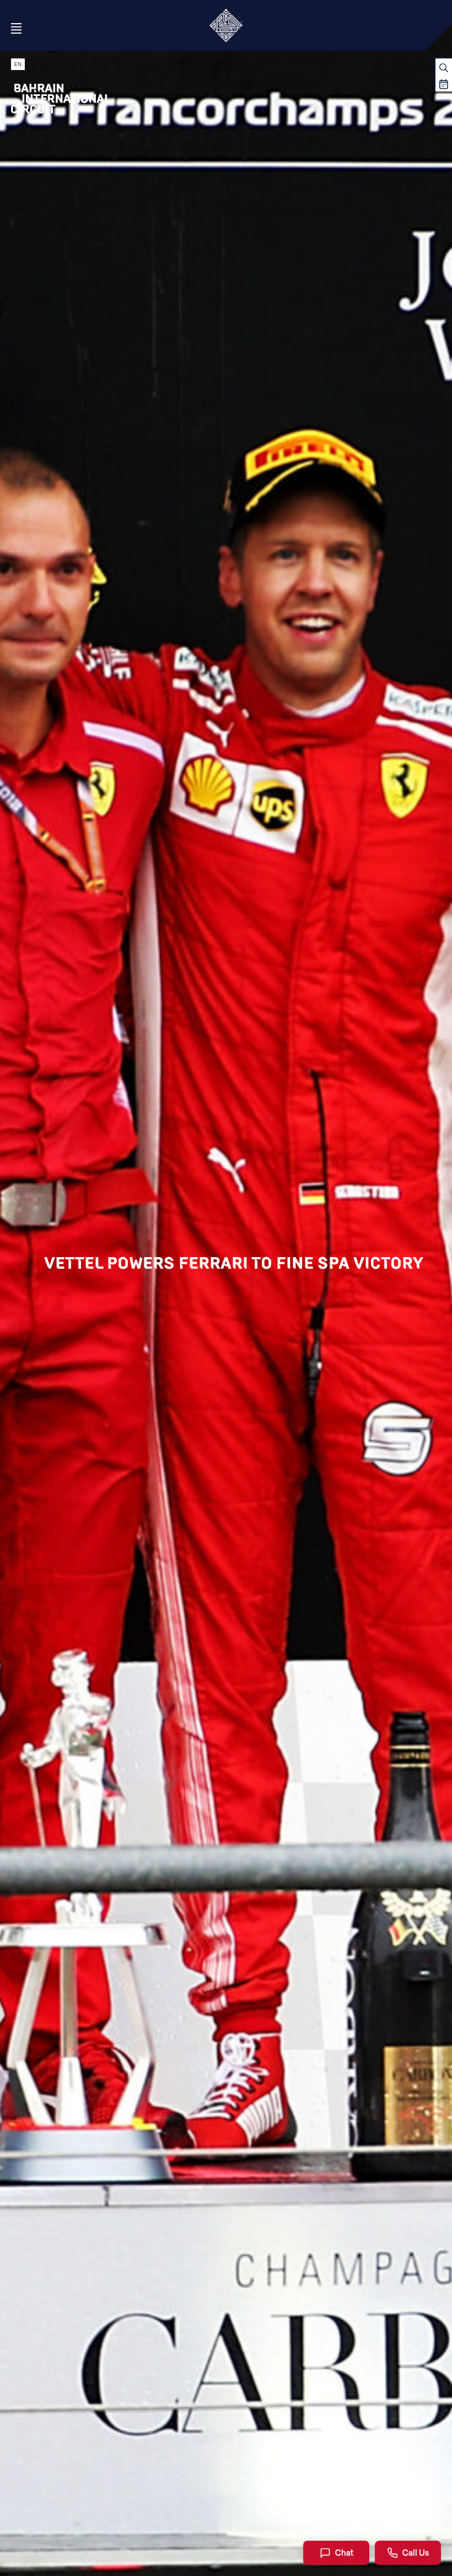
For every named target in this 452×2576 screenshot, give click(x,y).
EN (18, 64)
